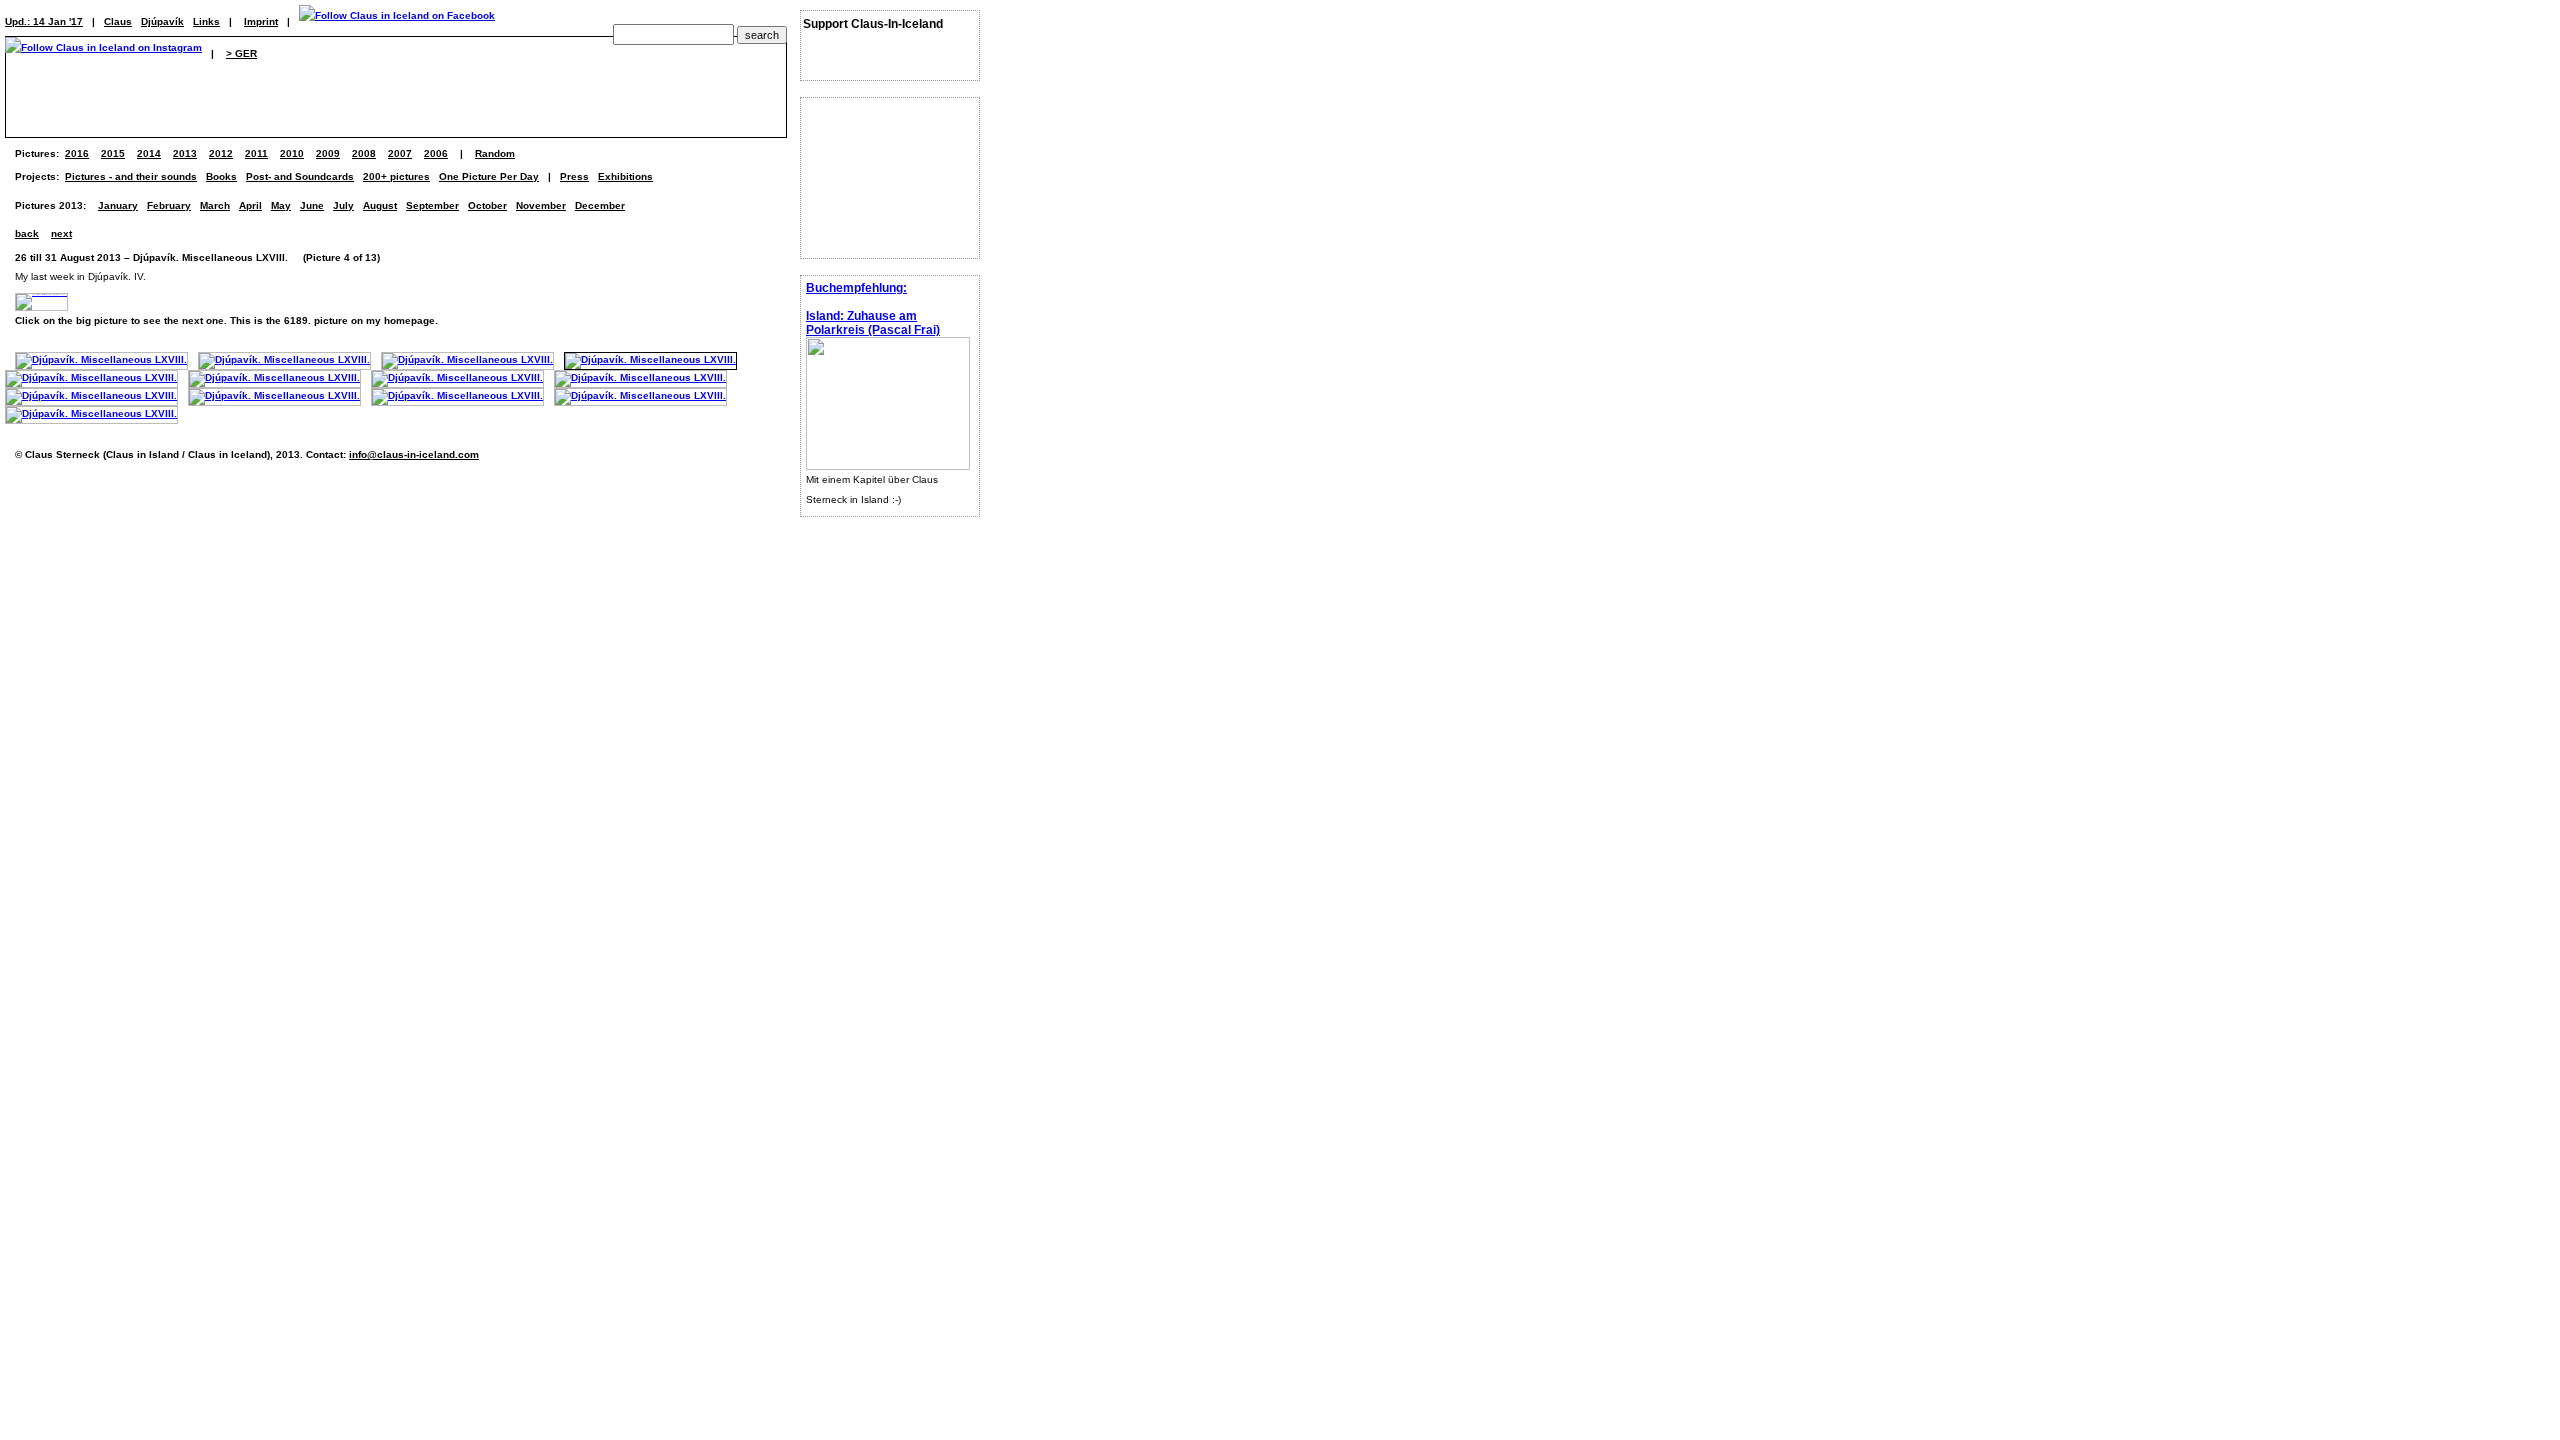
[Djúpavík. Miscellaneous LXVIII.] (101, 359)
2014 (149, 153)
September (432, 205)
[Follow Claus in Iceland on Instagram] (103, 53)
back (27, 233)
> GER (241, 53)
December (600, 205)
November (541, 205)
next (61, 233)
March (215, 205)
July (343, 205)
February (169, 205)
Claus (118, 21)
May (281, 205)
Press (574, 176)
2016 (77, 153)
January (118, 205)
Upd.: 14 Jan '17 (44, 21)
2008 (364, 153)
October (487, 205)
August (380, 205)
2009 (328, 153)
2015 (113, 153)
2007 (400, 153)
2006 (436, 153)
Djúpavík (162, 21)
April (250, 205)
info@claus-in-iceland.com (414, 454)
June (312, 205)
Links (206, 21)
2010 (292, 153)
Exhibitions (625, 176)
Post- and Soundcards (300, 176)
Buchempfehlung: (856, 288)
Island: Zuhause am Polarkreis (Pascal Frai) (873, 323)
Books (221, 176)
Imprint (261, 21)
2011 (256, 153)
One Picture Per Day (489, 176)
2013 (185, 153)
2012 (221, 153)
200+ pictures (396, 176)
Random (495, 153)
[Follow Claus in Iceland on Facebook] (397, 21)
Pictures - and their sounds (131, 176)
